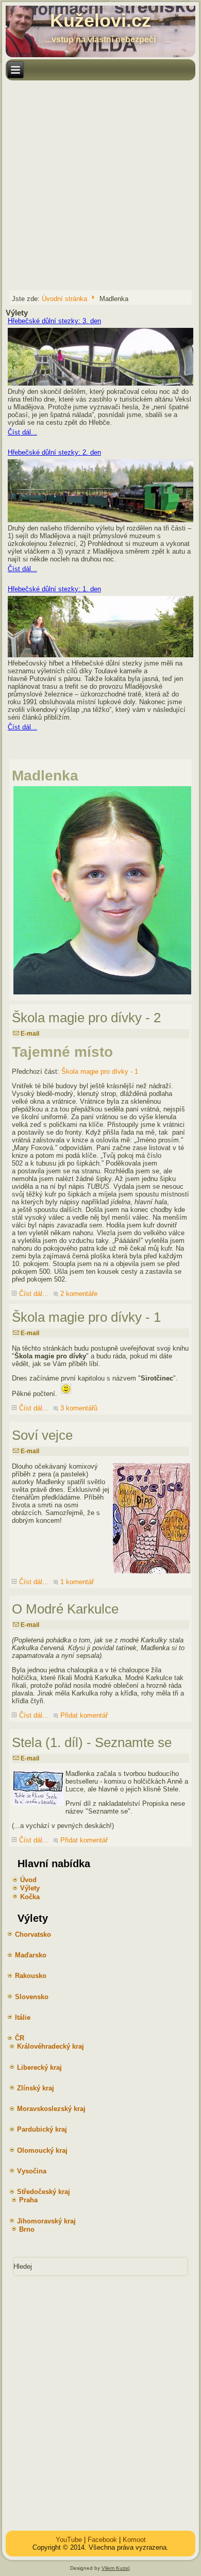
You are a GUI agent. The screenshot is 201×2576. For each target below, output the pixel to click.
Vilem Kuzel (115, 2568)
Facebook (102, 2540)
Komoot (134, 2540)
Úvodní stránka (64, 298)
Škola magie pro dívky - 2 (86, 1018)
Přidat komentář (84, 1715)
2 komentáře (79, 1294)
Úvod (28, 1880)
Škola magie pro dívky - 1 (100, 1071)
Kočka (30, 1897)
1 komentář (77, 1582)
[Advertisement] (100, 185)
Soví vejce (42, 1435)
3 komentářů (79, 1408)
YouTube (69, 2540)
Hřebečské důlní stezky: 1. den (54, 589)
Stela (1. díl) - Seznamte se (92, 1742)
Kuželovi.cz (100, 20)
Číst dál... (22, 432)
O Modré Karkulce (65, 1609)
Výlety (30, 1888)
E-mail (29, 1034)
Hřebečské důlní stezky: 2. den (54, 452)
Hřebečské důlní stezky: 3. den (54, 321)
